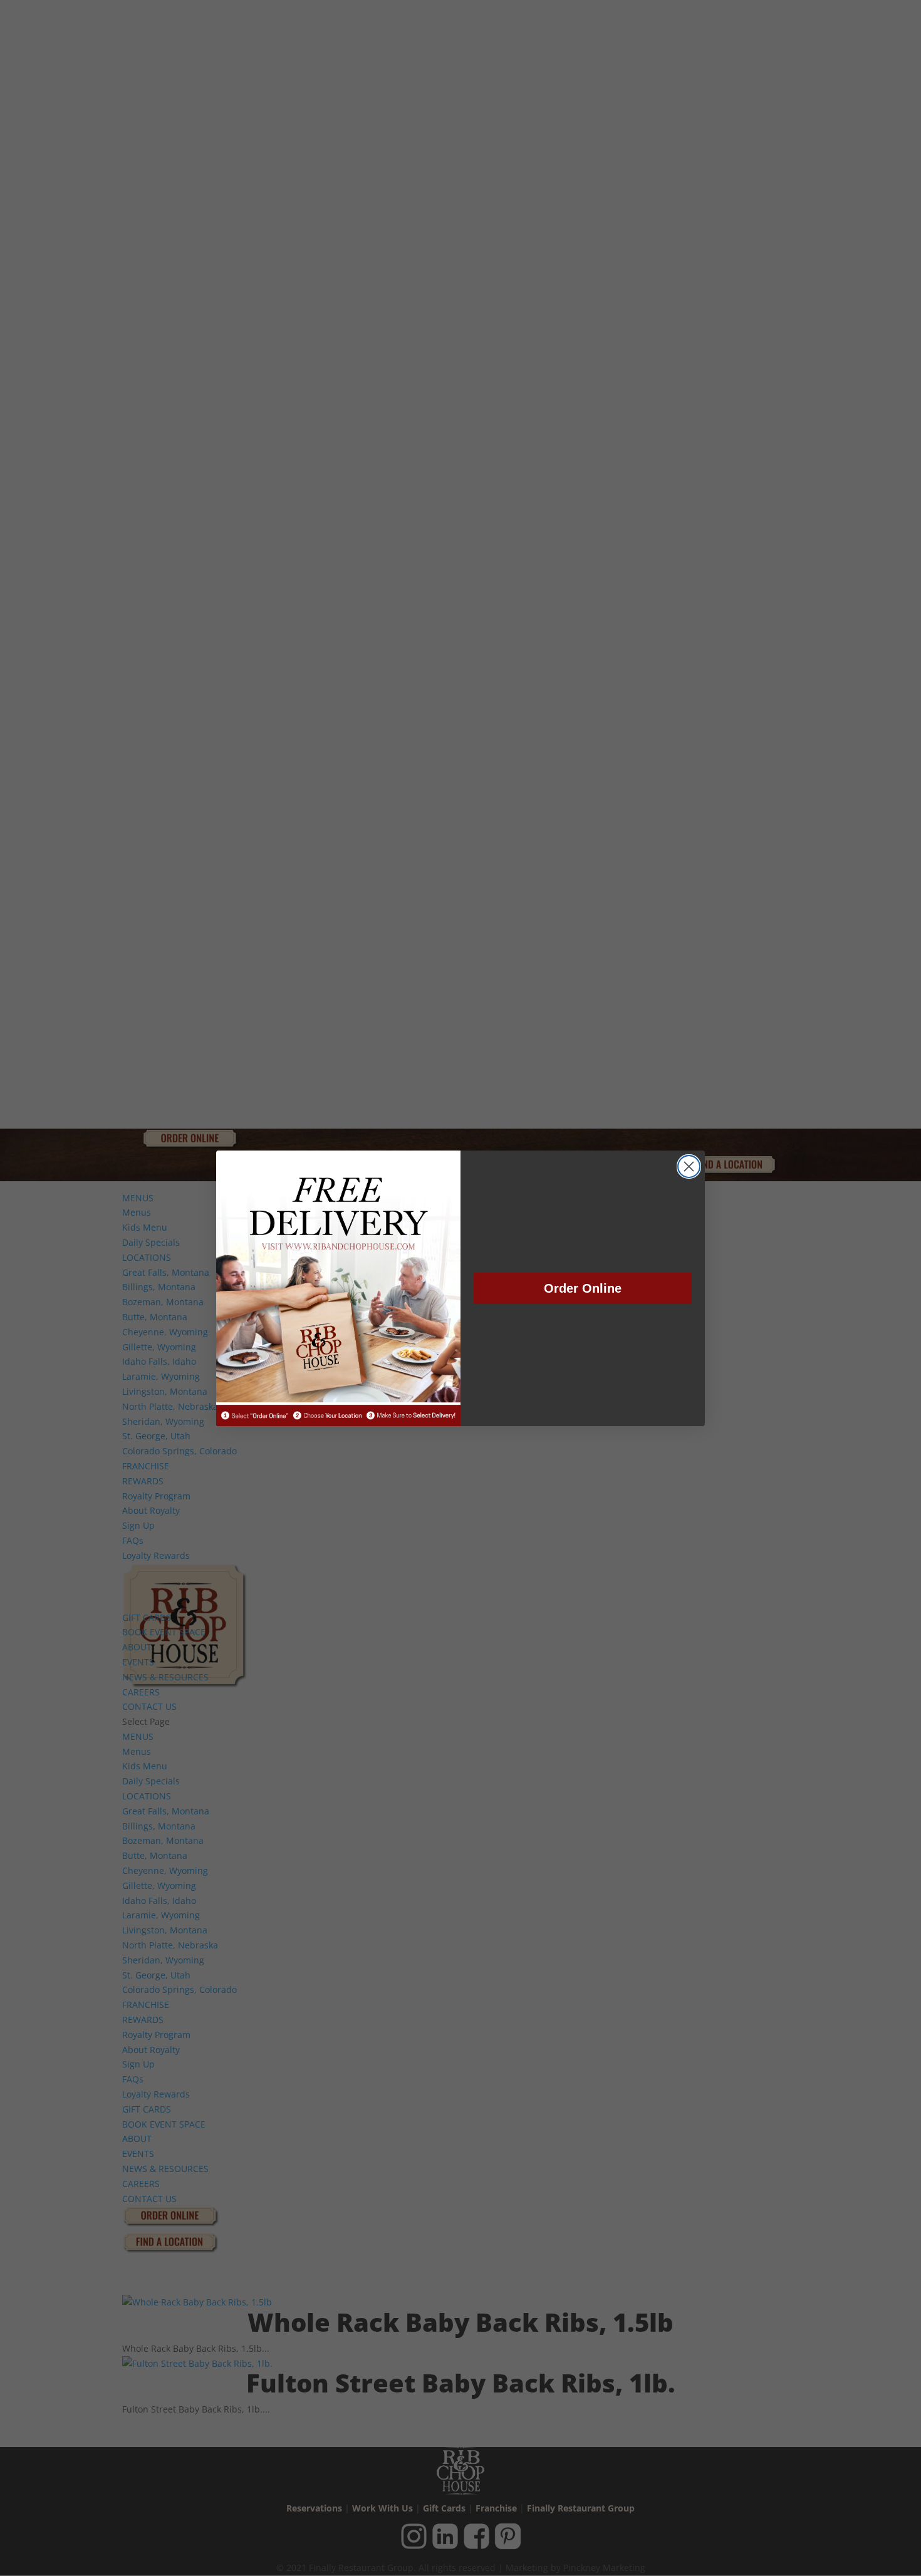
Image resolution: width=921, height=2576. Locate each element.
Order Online (583, 1288)
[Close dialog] (689, 1166)
